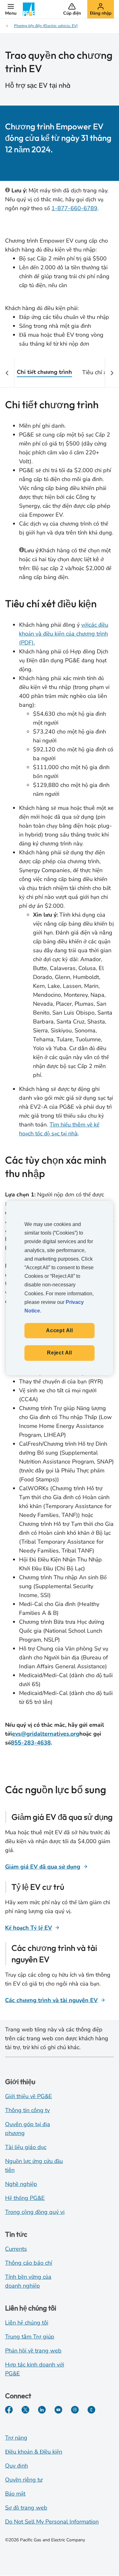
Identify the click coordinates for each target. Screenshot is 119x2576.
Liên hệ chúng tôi (27, 2323)
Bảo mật (15, 2494)
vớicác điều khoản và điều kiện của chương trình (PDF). (64, 634)
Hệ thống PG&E (25, 2198)
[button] (11, 9)
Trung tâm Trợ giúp (30, 2337)
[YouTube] (58, 2410)
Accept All (60, 1330)
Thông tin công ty (27, 2110)
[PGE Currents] (91, 2410)
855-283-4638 (31, 1743)
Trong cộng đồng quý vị (35, 2212)
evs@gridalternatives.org (46, 1734)
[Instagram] (75, 2410)
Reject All (60, 1353)
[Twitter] (25, 2410)
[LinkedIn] (42, 2410)
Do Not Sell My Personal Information (52, 2522)
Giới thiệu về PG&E (29, 2096)
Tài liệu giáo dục (26, 2147)
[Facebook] (9, 2410)
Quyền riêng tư (24, 2480)
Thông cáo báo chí (29, 2263)
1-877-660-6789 (74, 208)
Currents (16, 2249)
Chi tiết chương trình (44, 372)
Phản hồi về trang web (33, 2351)
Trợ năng (16, 2438)
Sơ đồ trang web (26, 2508)
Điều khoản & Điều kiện (34, 2452)
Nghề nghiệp (21, 2184)
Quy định (17, 2466)
